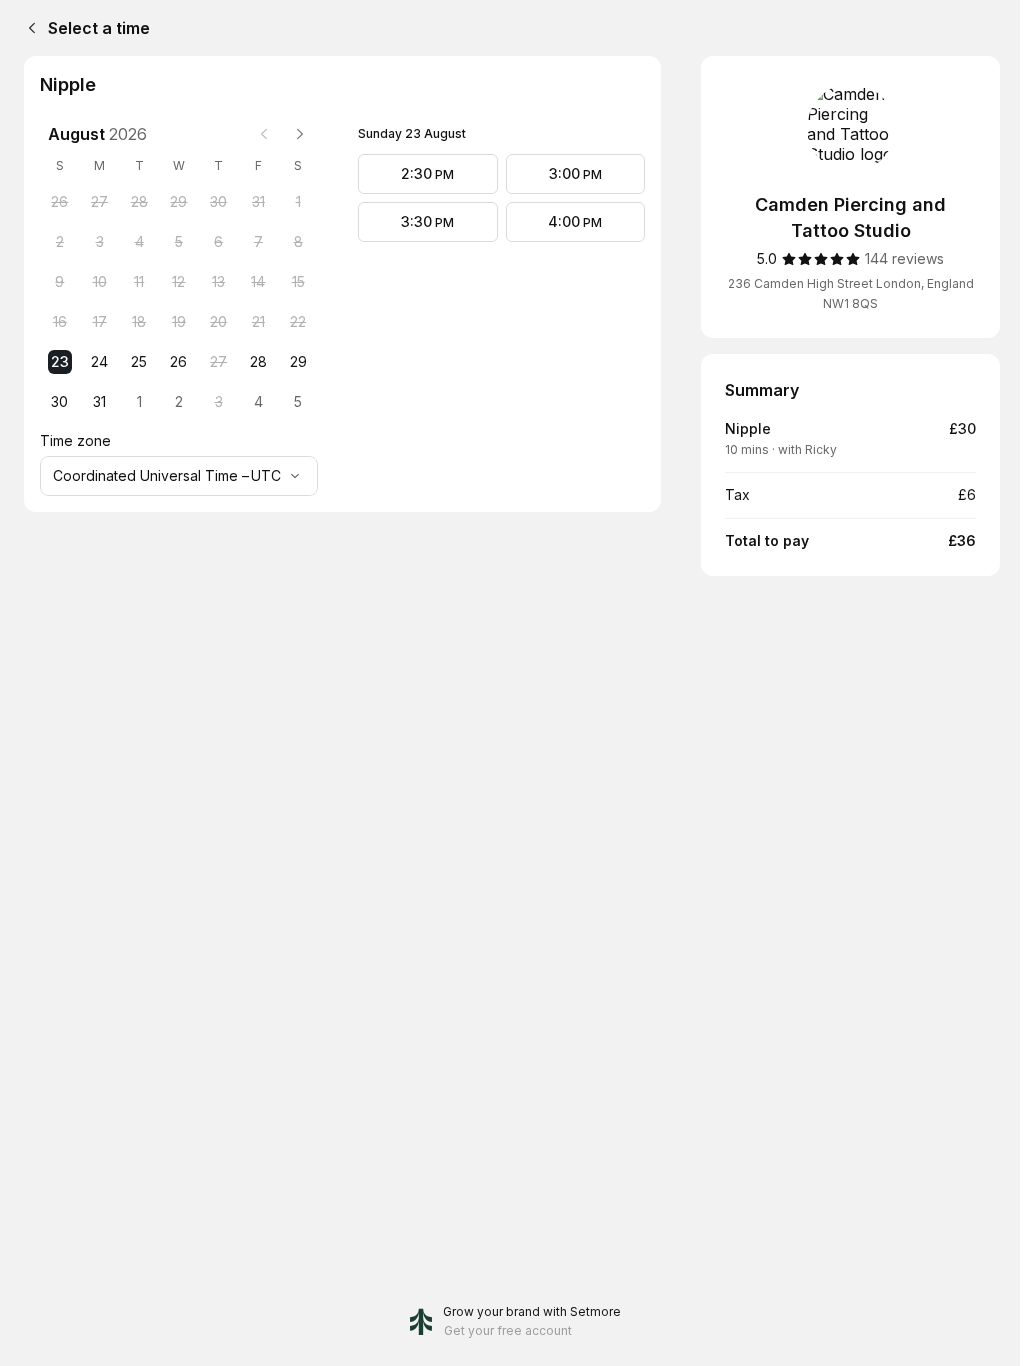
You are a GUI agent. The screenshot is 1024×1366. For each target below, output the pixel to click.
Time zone (75, 440)
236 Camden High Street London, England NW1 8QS (851, 293)
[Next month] (300, 134)
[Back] (28, 28)
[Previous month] (264, 134)
